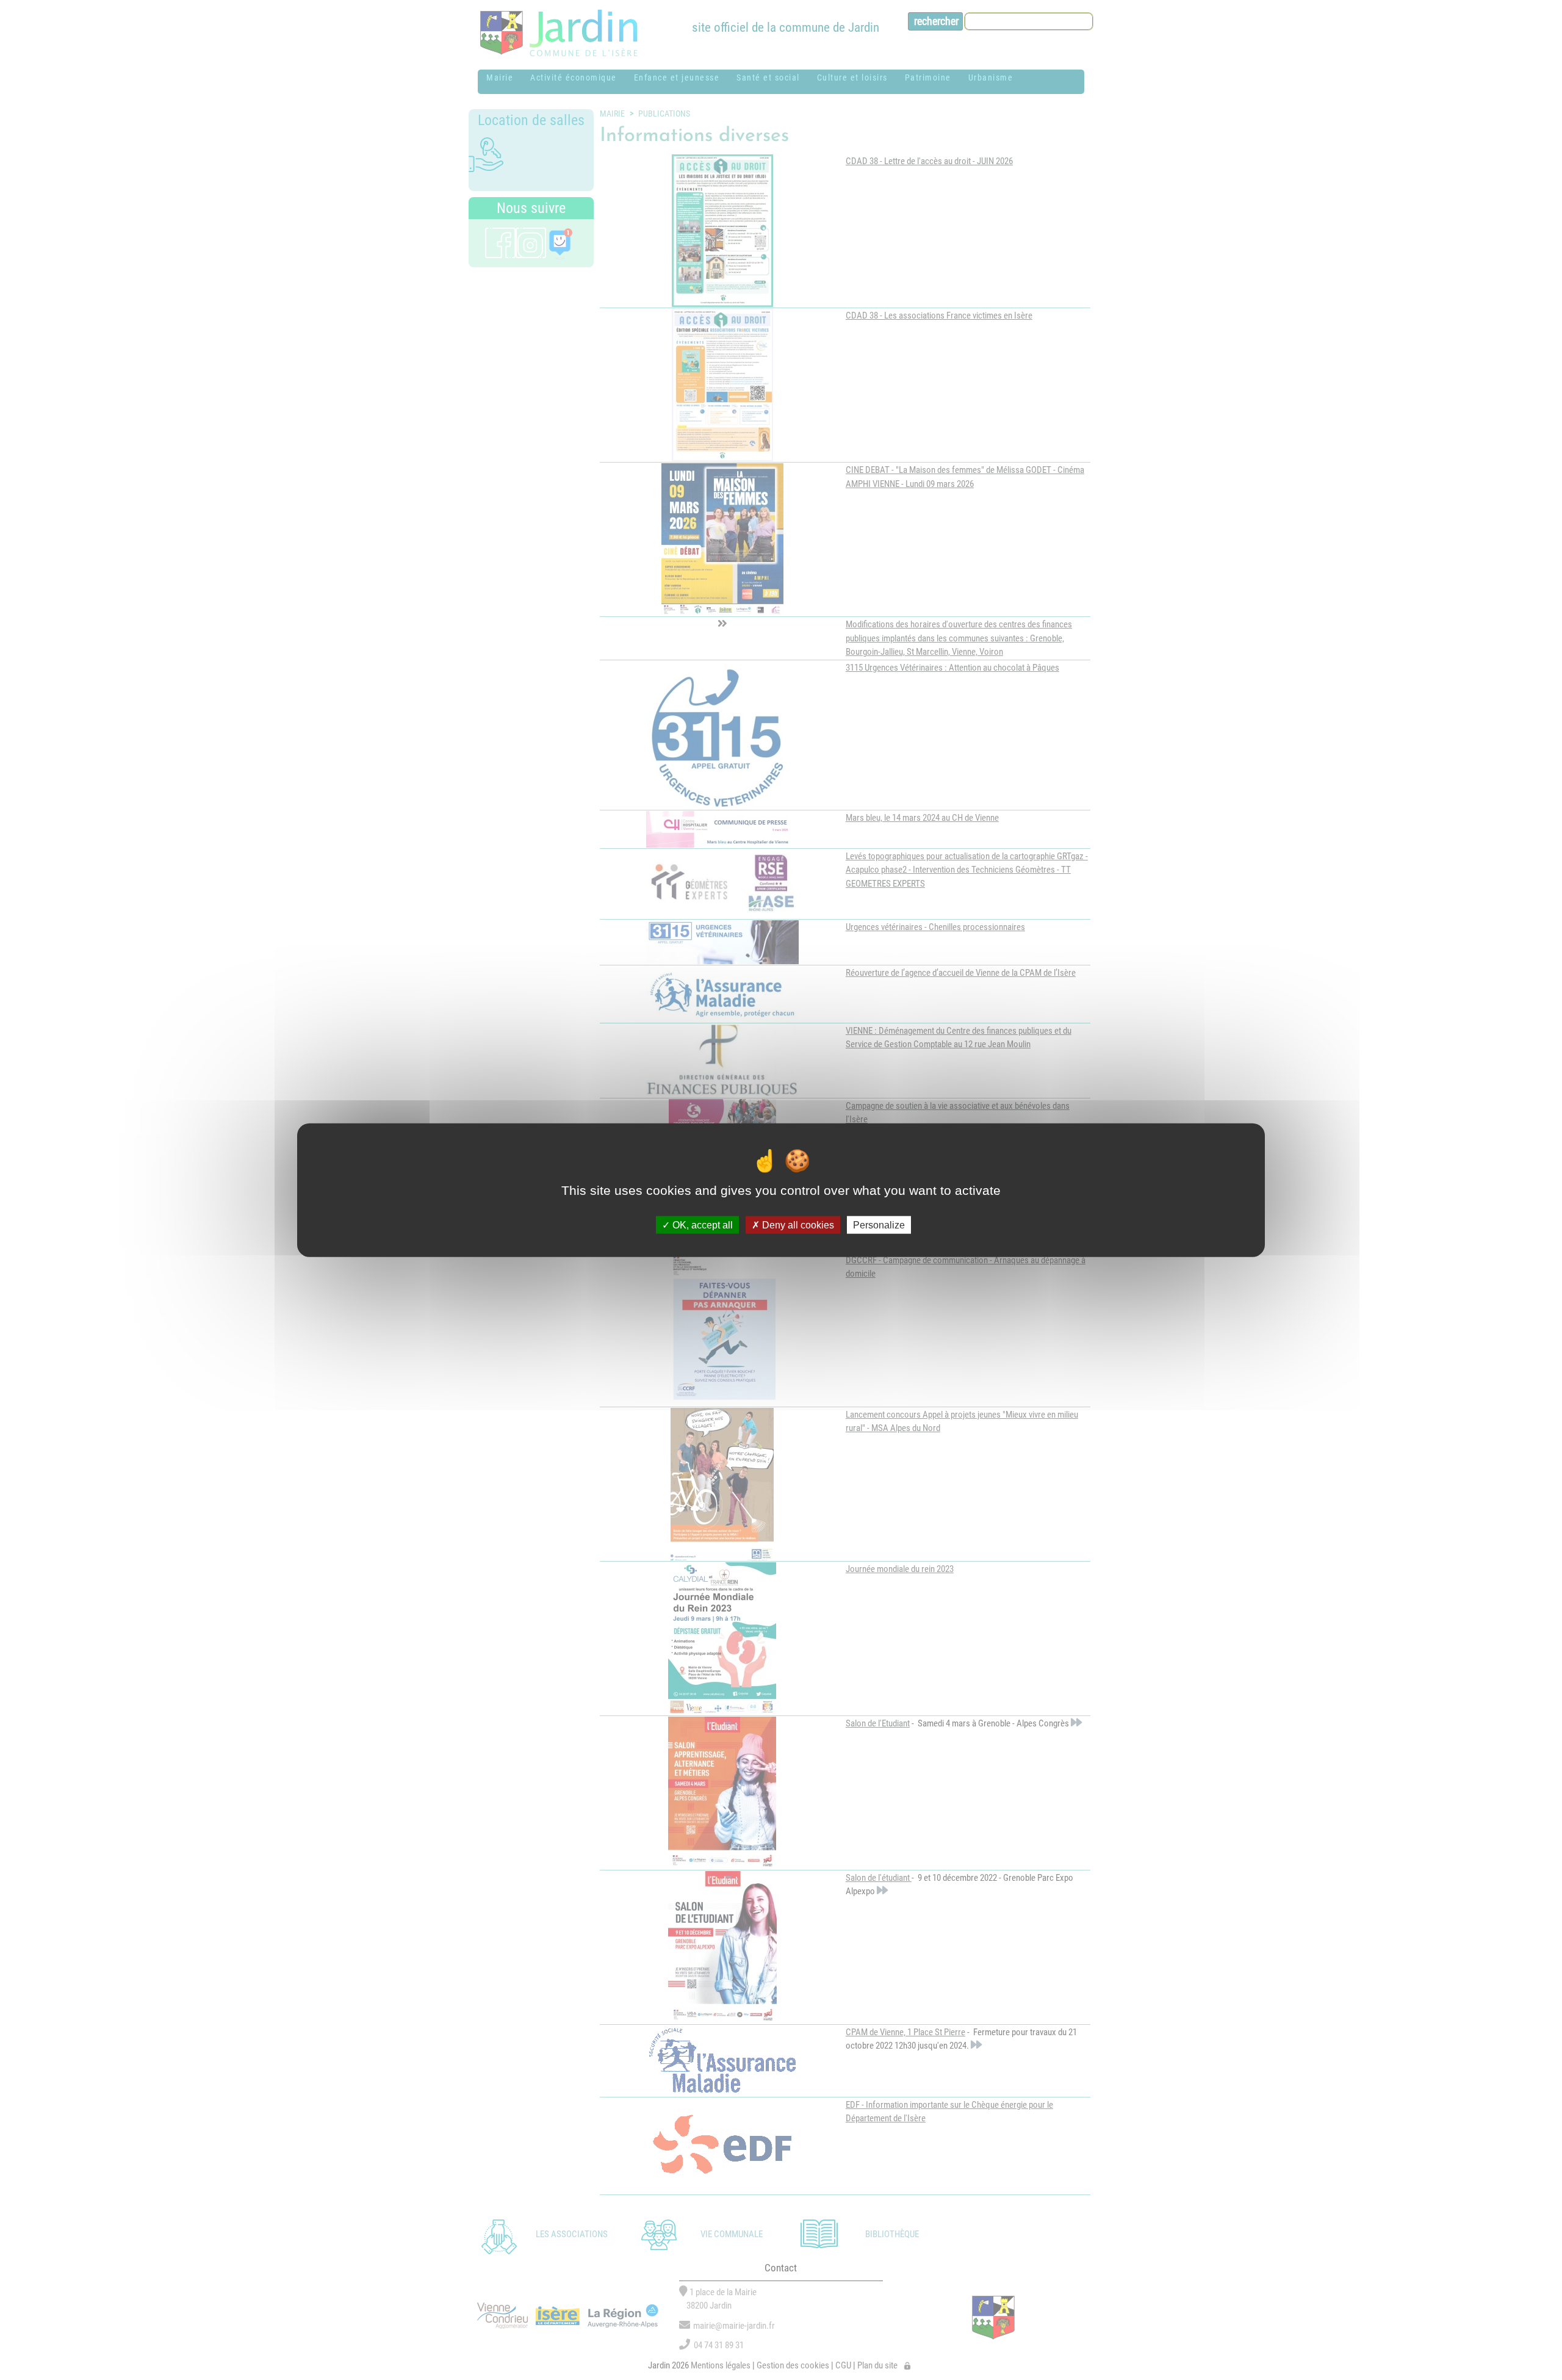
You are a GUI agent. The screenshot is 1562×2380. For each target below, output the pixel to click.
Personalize (879, 1224)
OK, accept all (701, 1224)
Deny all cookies (797, 1224)
